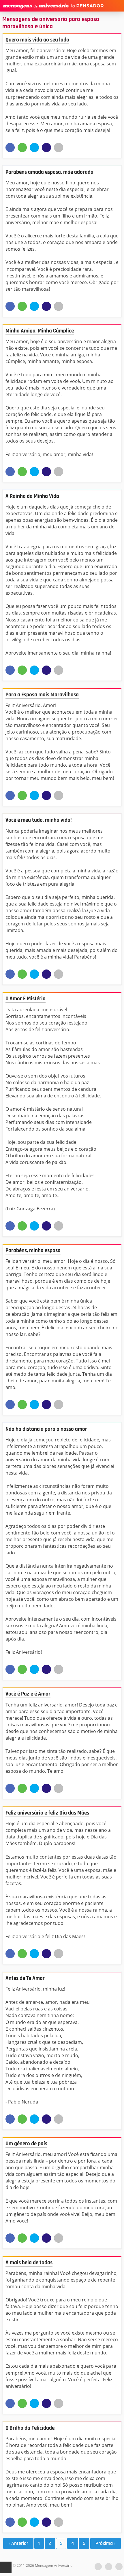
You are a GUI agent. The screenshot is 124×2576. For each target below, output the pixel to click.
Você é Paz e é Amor (28, 1694)
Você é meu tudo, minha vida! (39, 820)
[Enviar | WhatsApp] (22, 148)
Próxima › (105, 2543)
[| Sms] (46, 148)
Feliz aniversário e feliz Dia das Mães (47, 1813)
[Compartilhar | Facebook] (10, 148)
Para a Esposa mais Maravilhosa (42, 695)
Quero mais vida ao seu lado (37, 40)
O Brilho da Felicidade (30, 2428)
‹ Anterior (18, 2543)
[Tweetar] (34, 148)
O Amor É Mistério (26, 999)
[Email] (59, 148)
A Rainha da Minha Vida (32, 496)
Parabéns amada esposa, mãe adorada (49, 172)
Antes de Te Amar (25, 1978)
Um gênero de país (26, 2144)
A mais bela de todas (29, 2263)
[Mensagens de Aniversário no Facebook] (109, 2567)
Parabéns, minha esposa (33, 1251)
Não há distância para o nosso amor (46, 1429)
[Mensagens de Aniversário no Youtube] (98, 2567)
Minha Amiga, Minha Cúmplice (40, 331)
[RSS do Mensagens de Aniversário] (119, 2567)
